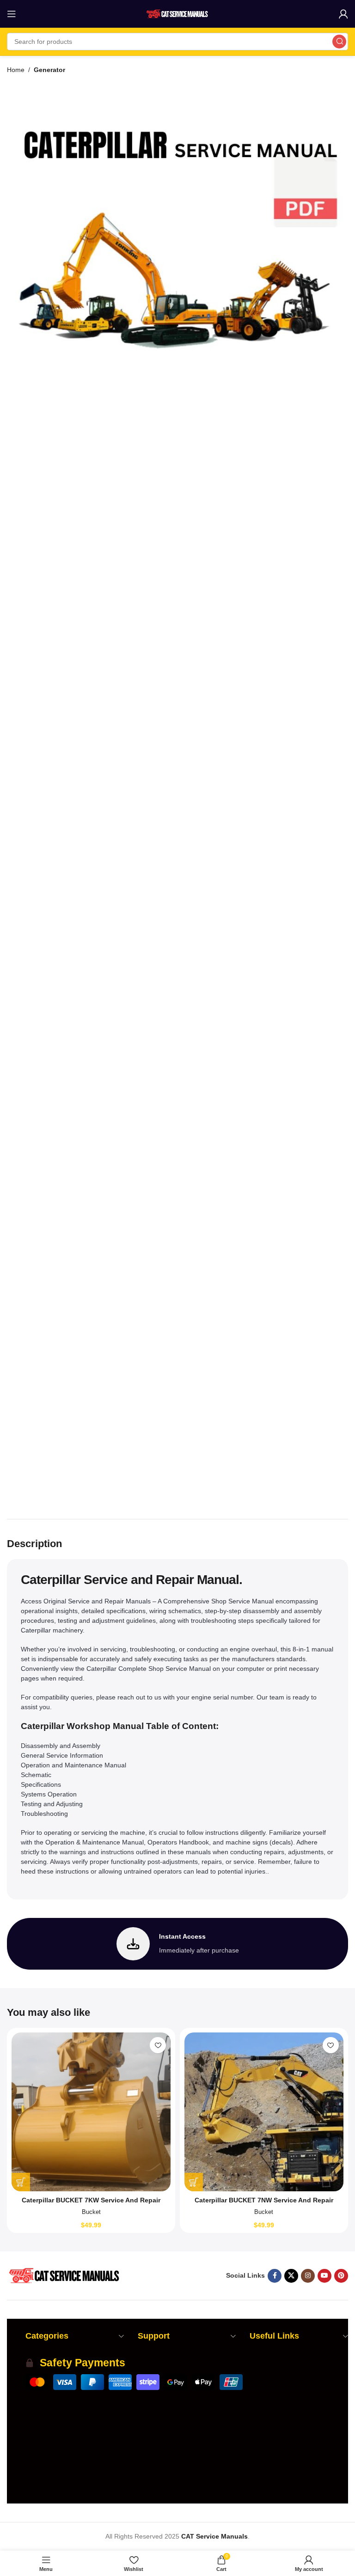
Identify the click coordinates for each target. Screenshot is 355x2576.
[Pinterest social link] (341, 2276)
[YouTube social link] (324, 2276)
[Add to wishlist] (158, 2045)
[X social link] (291, 2276)
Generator (49, 70)
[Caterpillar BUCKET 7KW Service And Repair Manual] (91, 2112)
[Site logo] (177, 13)
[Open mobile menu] (12, 14)
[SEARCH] (339, 42)
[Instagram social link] (308, 2276)
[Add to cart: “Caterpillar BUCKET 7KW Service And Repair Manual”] (21, 2182)
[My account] (343, 14)
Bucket (91, 2212)
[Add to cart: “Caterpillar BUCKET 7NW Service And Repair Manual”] (194, 2182)
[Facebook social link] (275, 2276)
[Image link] (64, 2275)
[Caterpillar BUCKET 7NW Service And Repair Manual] (264, 2112)
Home (16, 70)
